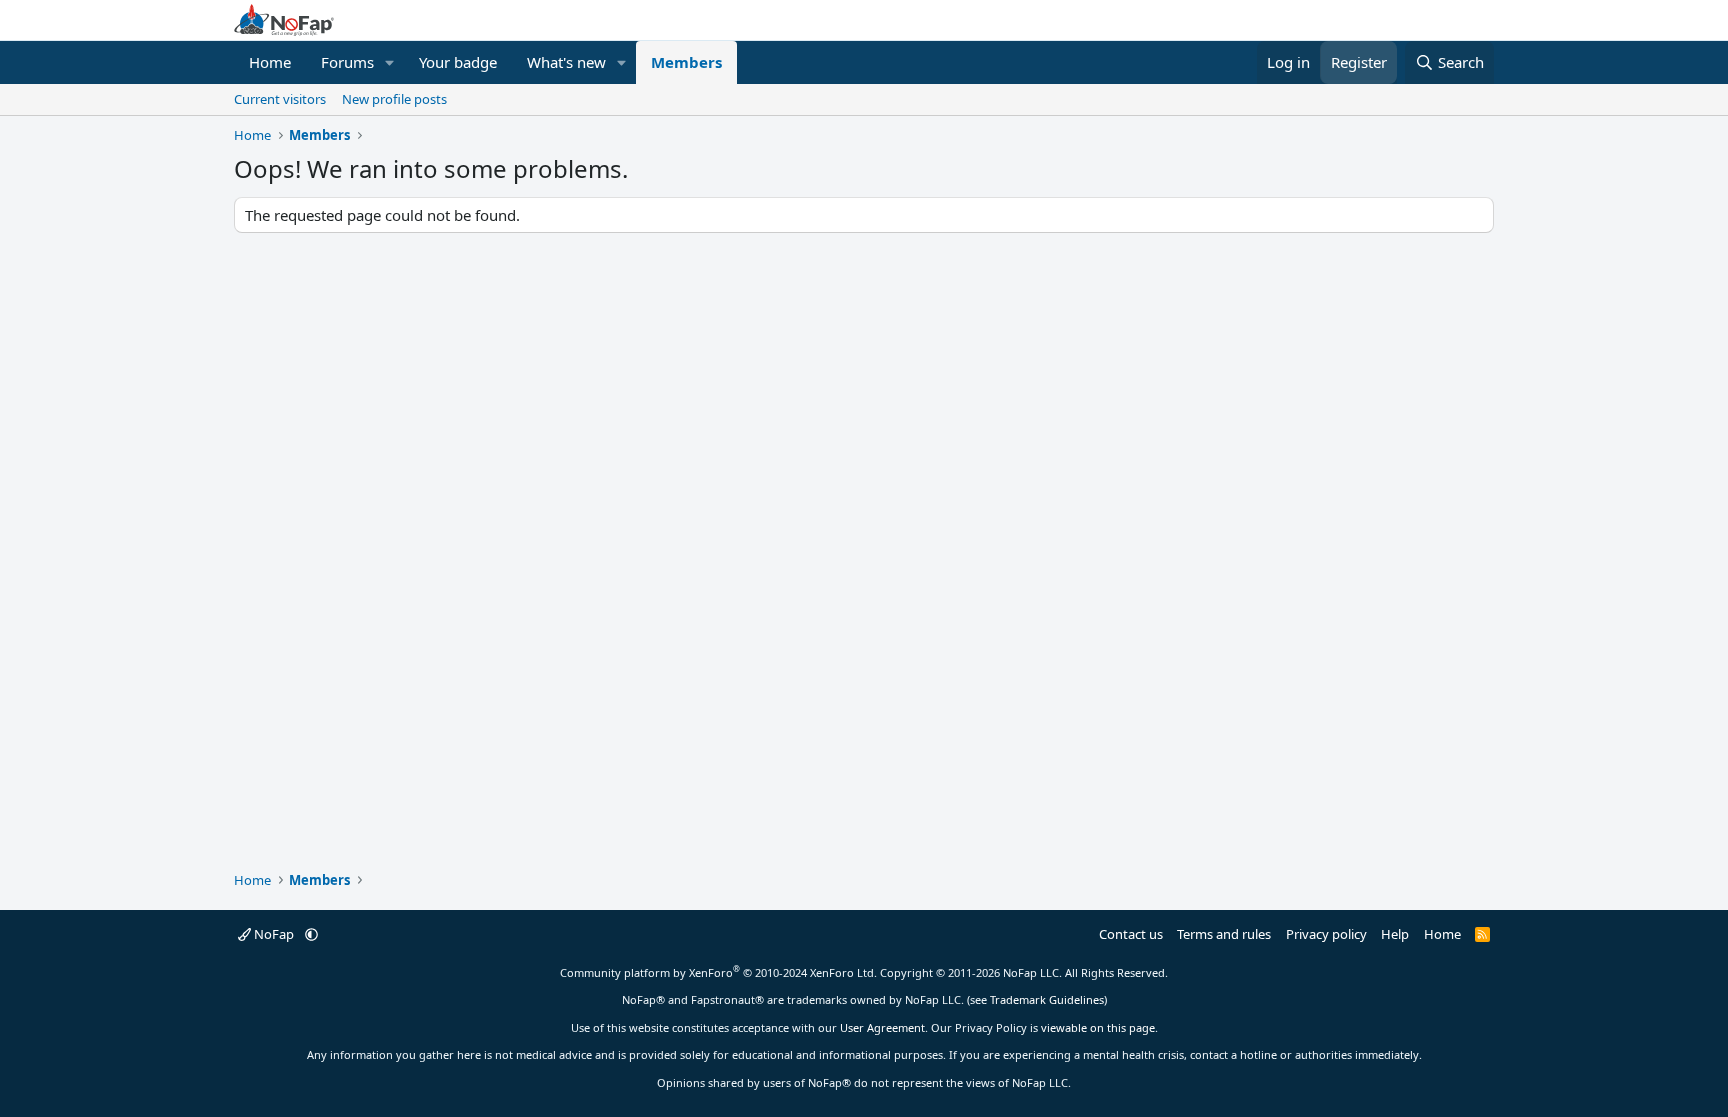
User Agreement (882, 1027)
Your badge (458, 62)
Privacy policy (1326, 934)
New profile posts (394, 99)
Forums (347, 62)
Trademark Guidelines (1047, 999)
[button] (390, 62)
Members (686, 62)
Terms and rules (1224, 934)
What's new (566, 62)
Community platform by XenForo (718, 972)
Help (1395, 934)
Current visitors (280, 99)
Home (270, 62)
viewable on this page (1098, 1027)
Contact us (1131, 934)
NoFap (274, 934)
